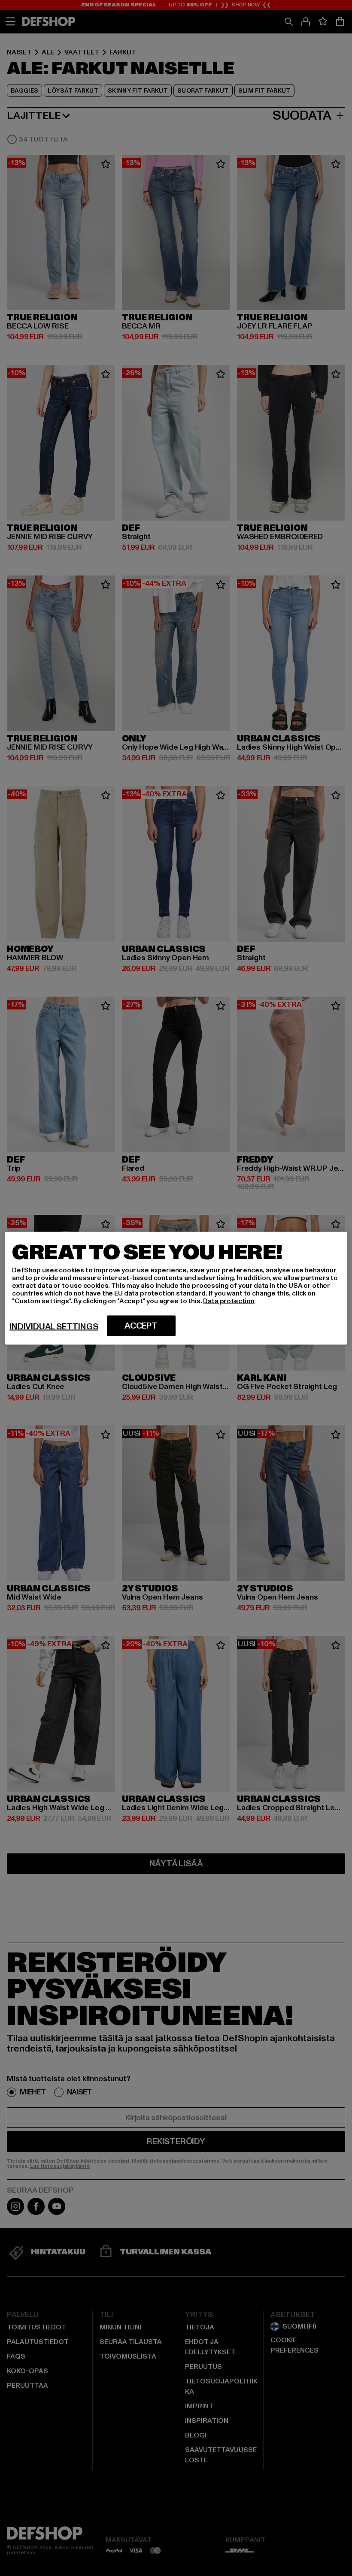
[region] (176, 1288)
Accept (141, 1326)
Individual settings (54, 1326)
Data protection (229, 1301)
